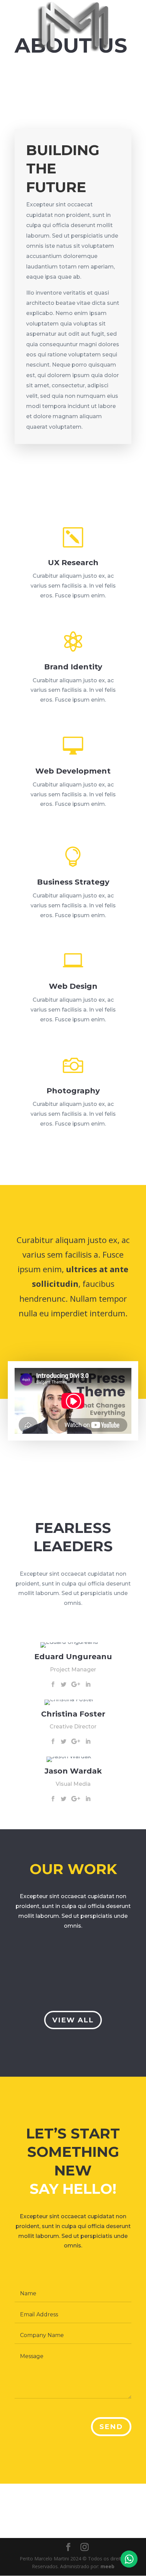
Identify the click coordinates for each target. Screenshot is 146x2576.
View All (73, 2020)
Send (111, 2427)
